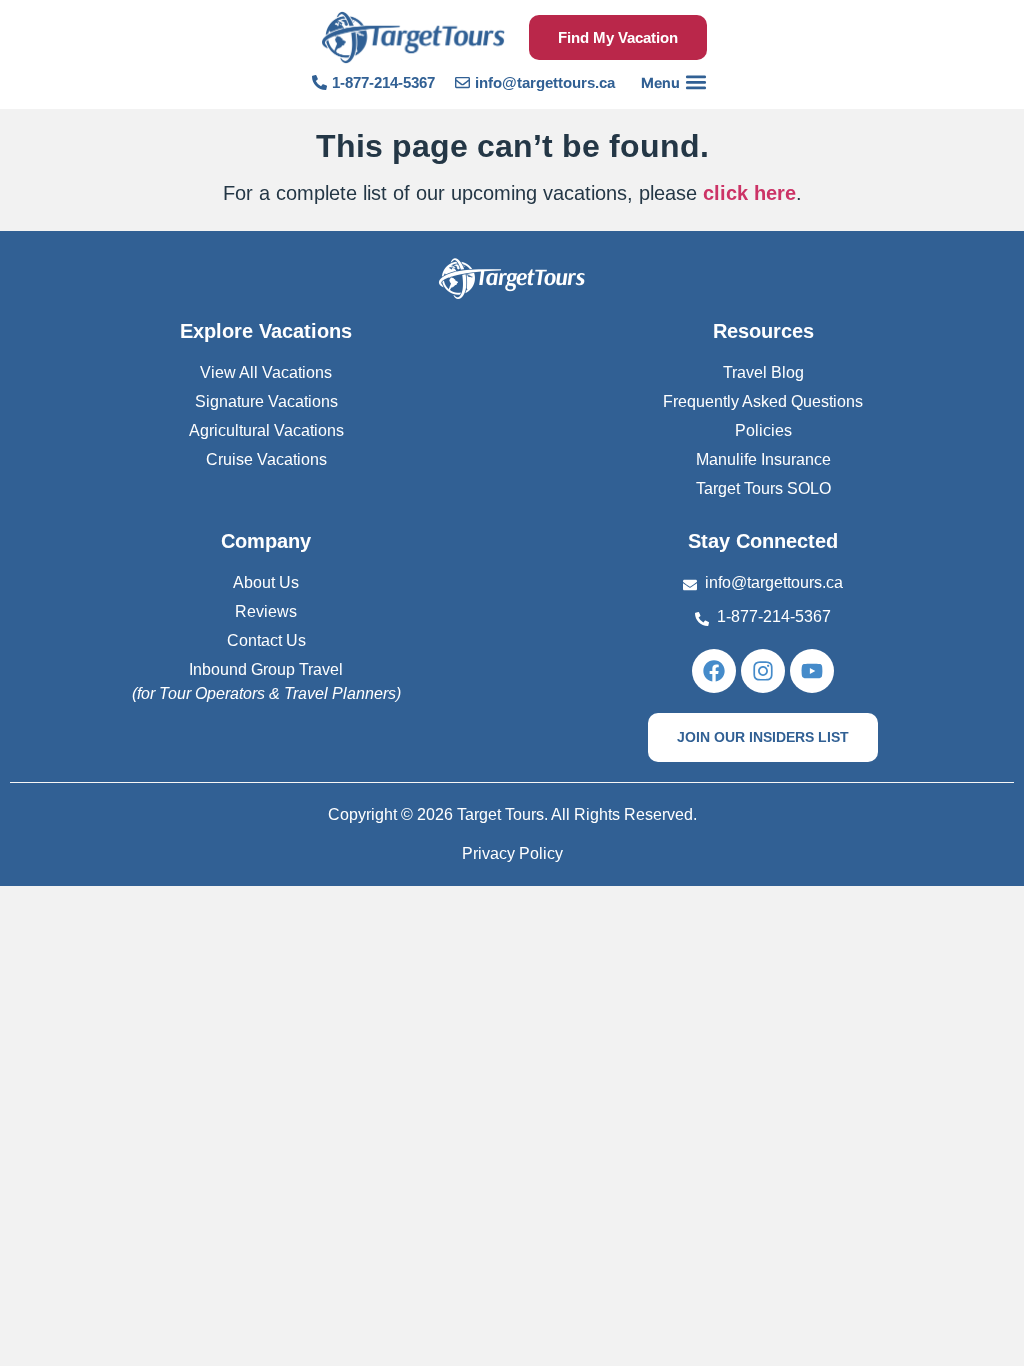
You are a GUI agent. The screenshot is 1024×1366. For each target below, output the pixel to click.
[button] (673, 82)
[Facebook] (714, 671)
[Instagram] (763, 671)
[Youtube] (812, 671)
